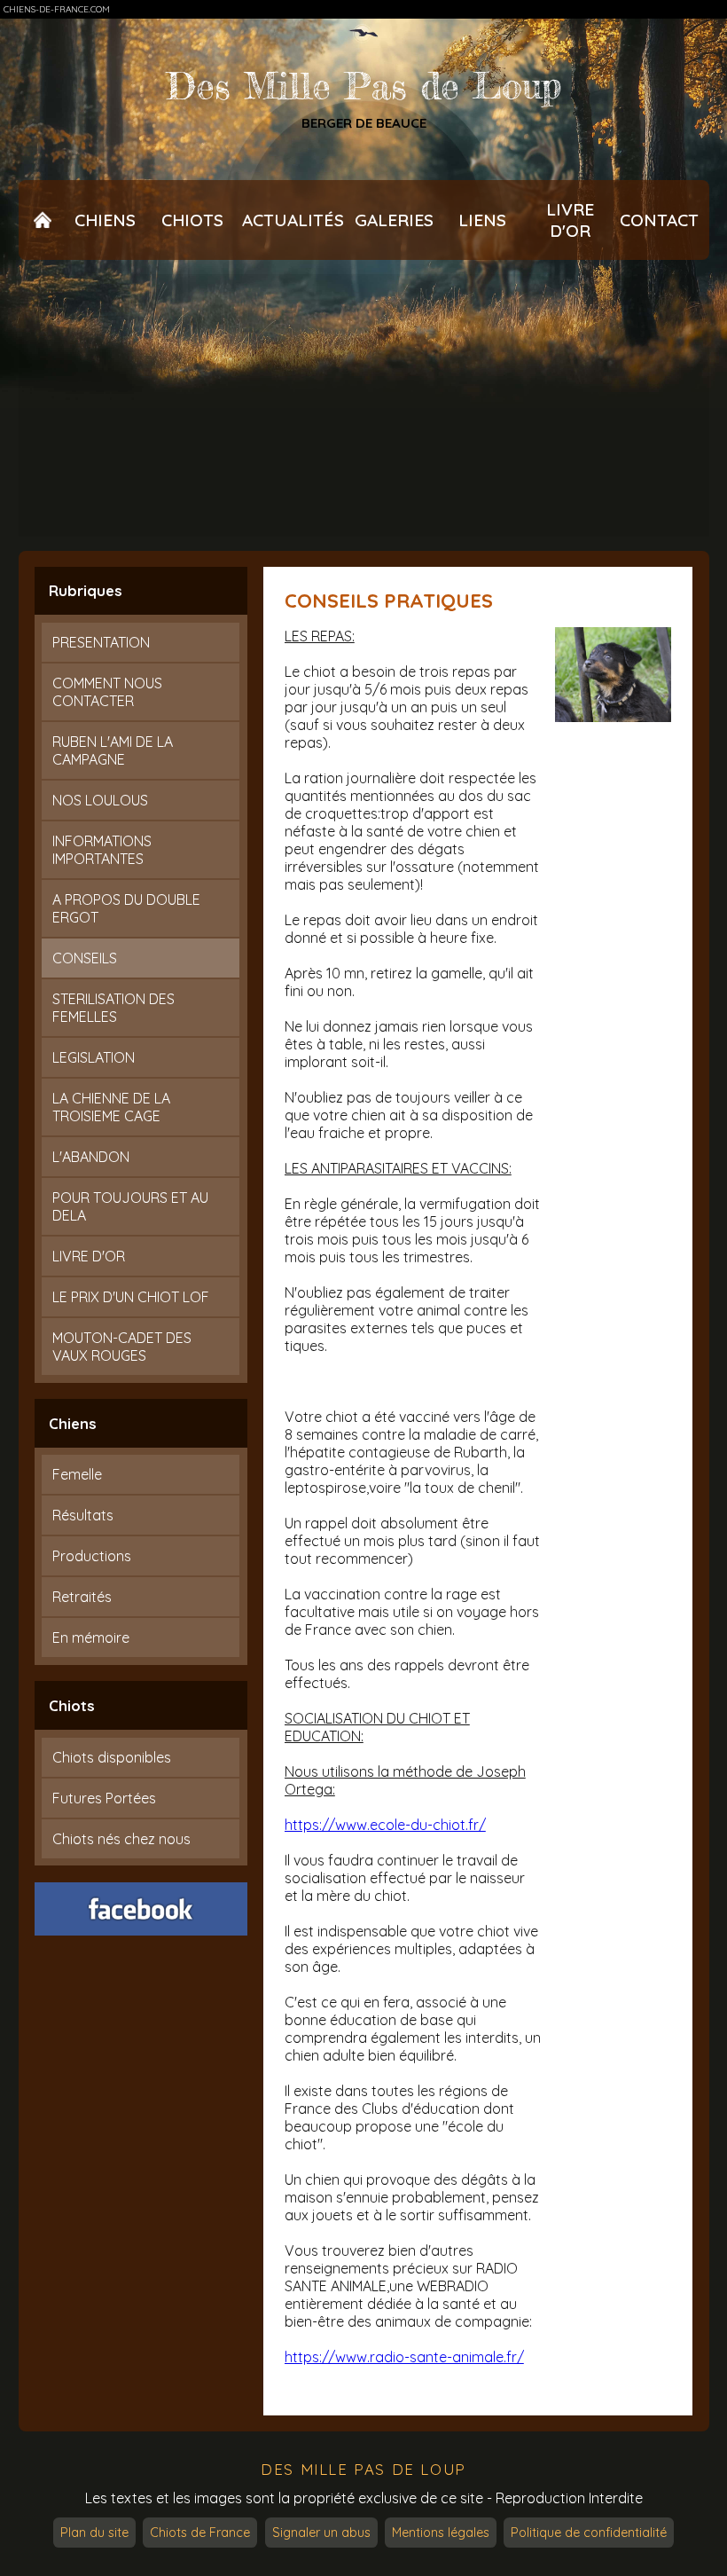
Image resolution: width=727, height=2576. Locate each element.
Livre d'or (570, 220)
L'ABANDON (91, 1157)
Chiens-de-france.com (57, 9)
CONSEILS (85, 958)
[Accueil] (43, 220)
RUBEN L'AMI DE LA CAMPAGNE (113, 750)
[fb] (141, 1909)
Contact (659, 220)
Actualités (293, 220)
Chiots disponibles (112, 1757)
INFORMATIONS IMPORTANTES (102, 850)
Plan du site (94, 2533)
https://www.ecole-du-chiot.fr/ (385, 1825)
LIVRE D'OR (89, 1256)
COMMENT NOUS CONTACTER (107, 692)
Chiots (192, 220)
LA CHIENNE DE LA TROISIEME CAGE (111, 1107)
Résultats (83, 1515)
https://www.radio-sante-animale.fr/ (404, 2357)
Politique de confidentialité (589, 2533)
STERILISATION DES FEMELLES (113, 1008)
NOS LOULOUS (100, 800)
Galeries (394, 220)
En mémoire (91, 1637)
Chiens (105, 220)
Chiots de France (200, 2533)
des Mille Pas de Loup (363, 2469)
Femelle (77, 1474)
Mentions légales (441, 2533)
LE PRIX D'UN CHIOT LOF (131, 1297)
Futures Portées (104, 1798)
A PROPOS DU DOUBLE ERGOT (126, 908)
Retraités (82, 1597)
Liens (482, 220)
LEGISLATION (94, 1057)
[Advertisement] (364, 405)
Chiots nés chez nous (121, 1839)
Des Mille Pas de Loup (364, 86)
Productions (92, 1556)
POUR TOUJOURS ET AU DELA (130, 1206)
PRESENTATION (101, 642)
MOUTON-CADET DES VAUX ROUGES (122, 1347)
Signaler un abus (321, 2533)
